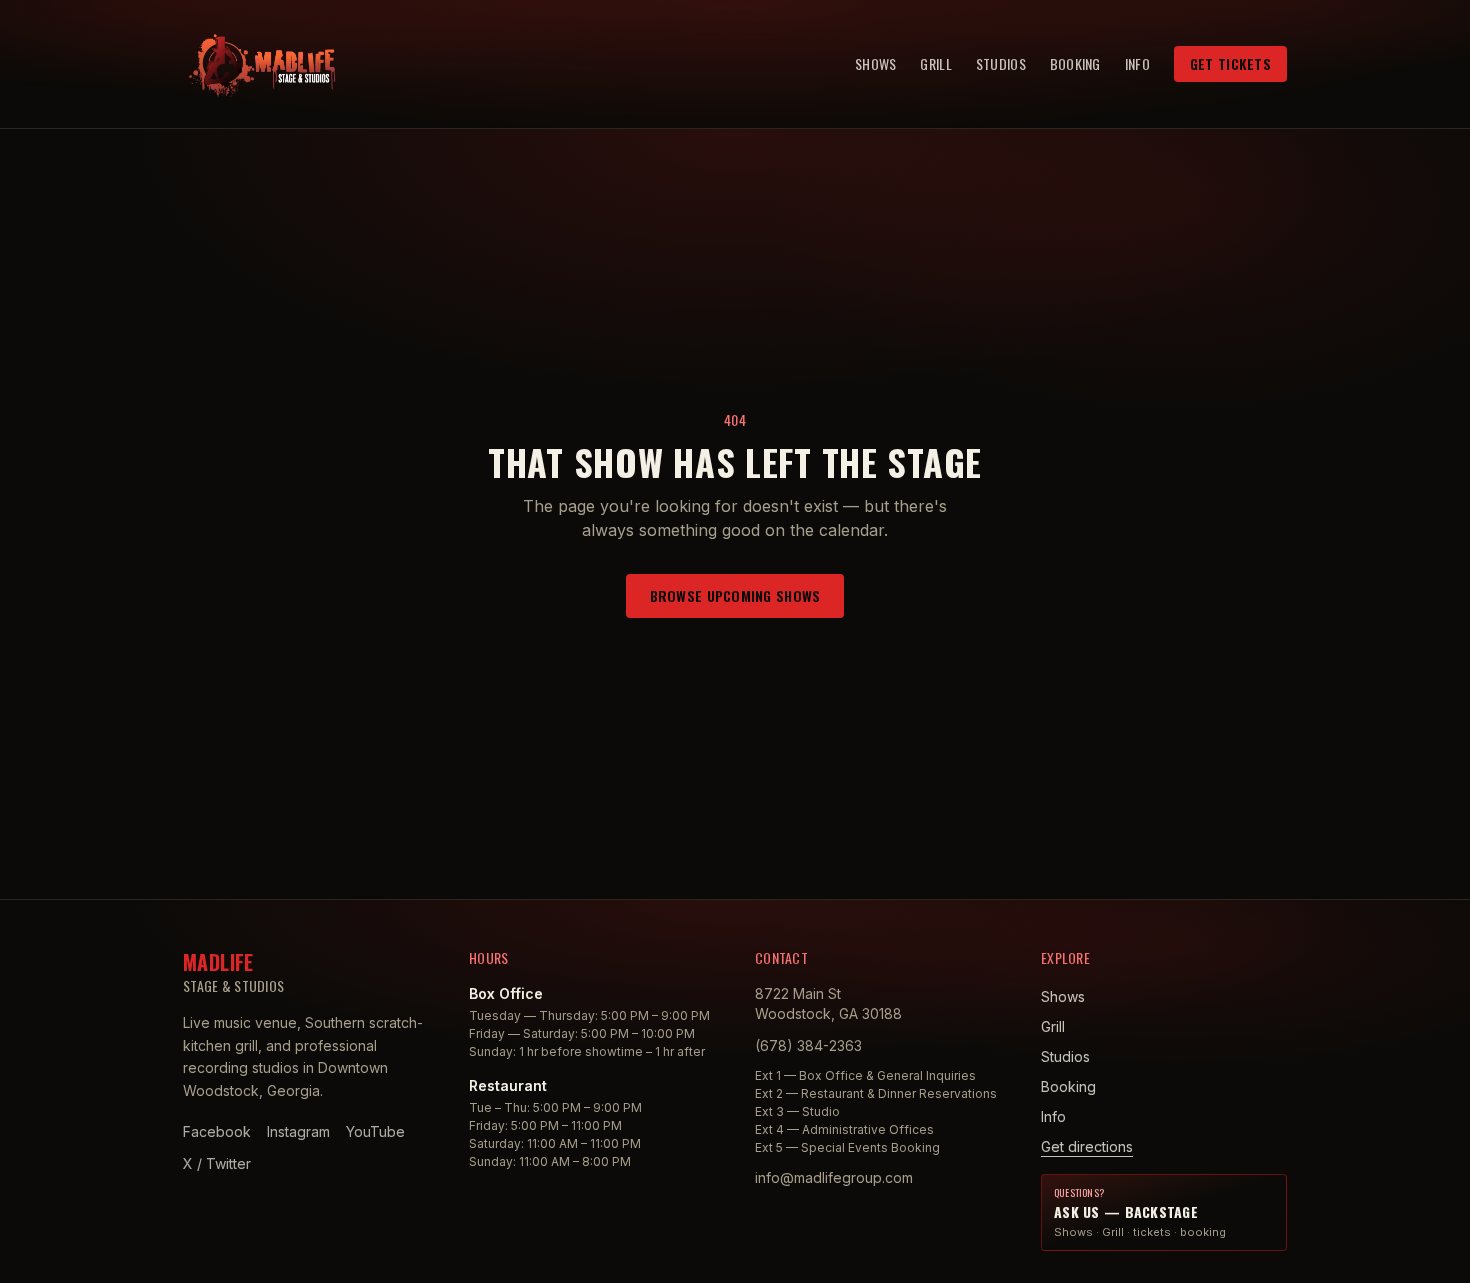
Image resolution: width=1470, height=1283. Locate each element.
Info (1137, 64)
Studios (1001, 64)
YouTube (375, 1131)
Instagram (298, 1131)
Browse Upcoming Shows (735, 595)
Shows (875, 64)
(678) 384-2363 (808, 1045)
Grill (935, 64)
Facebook (217, 1131)
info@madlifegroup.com (834, 1177)
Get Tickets (1230, 63)
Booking (1075, 64)
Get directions (1087, 1146)
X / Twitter (217, 1163)
